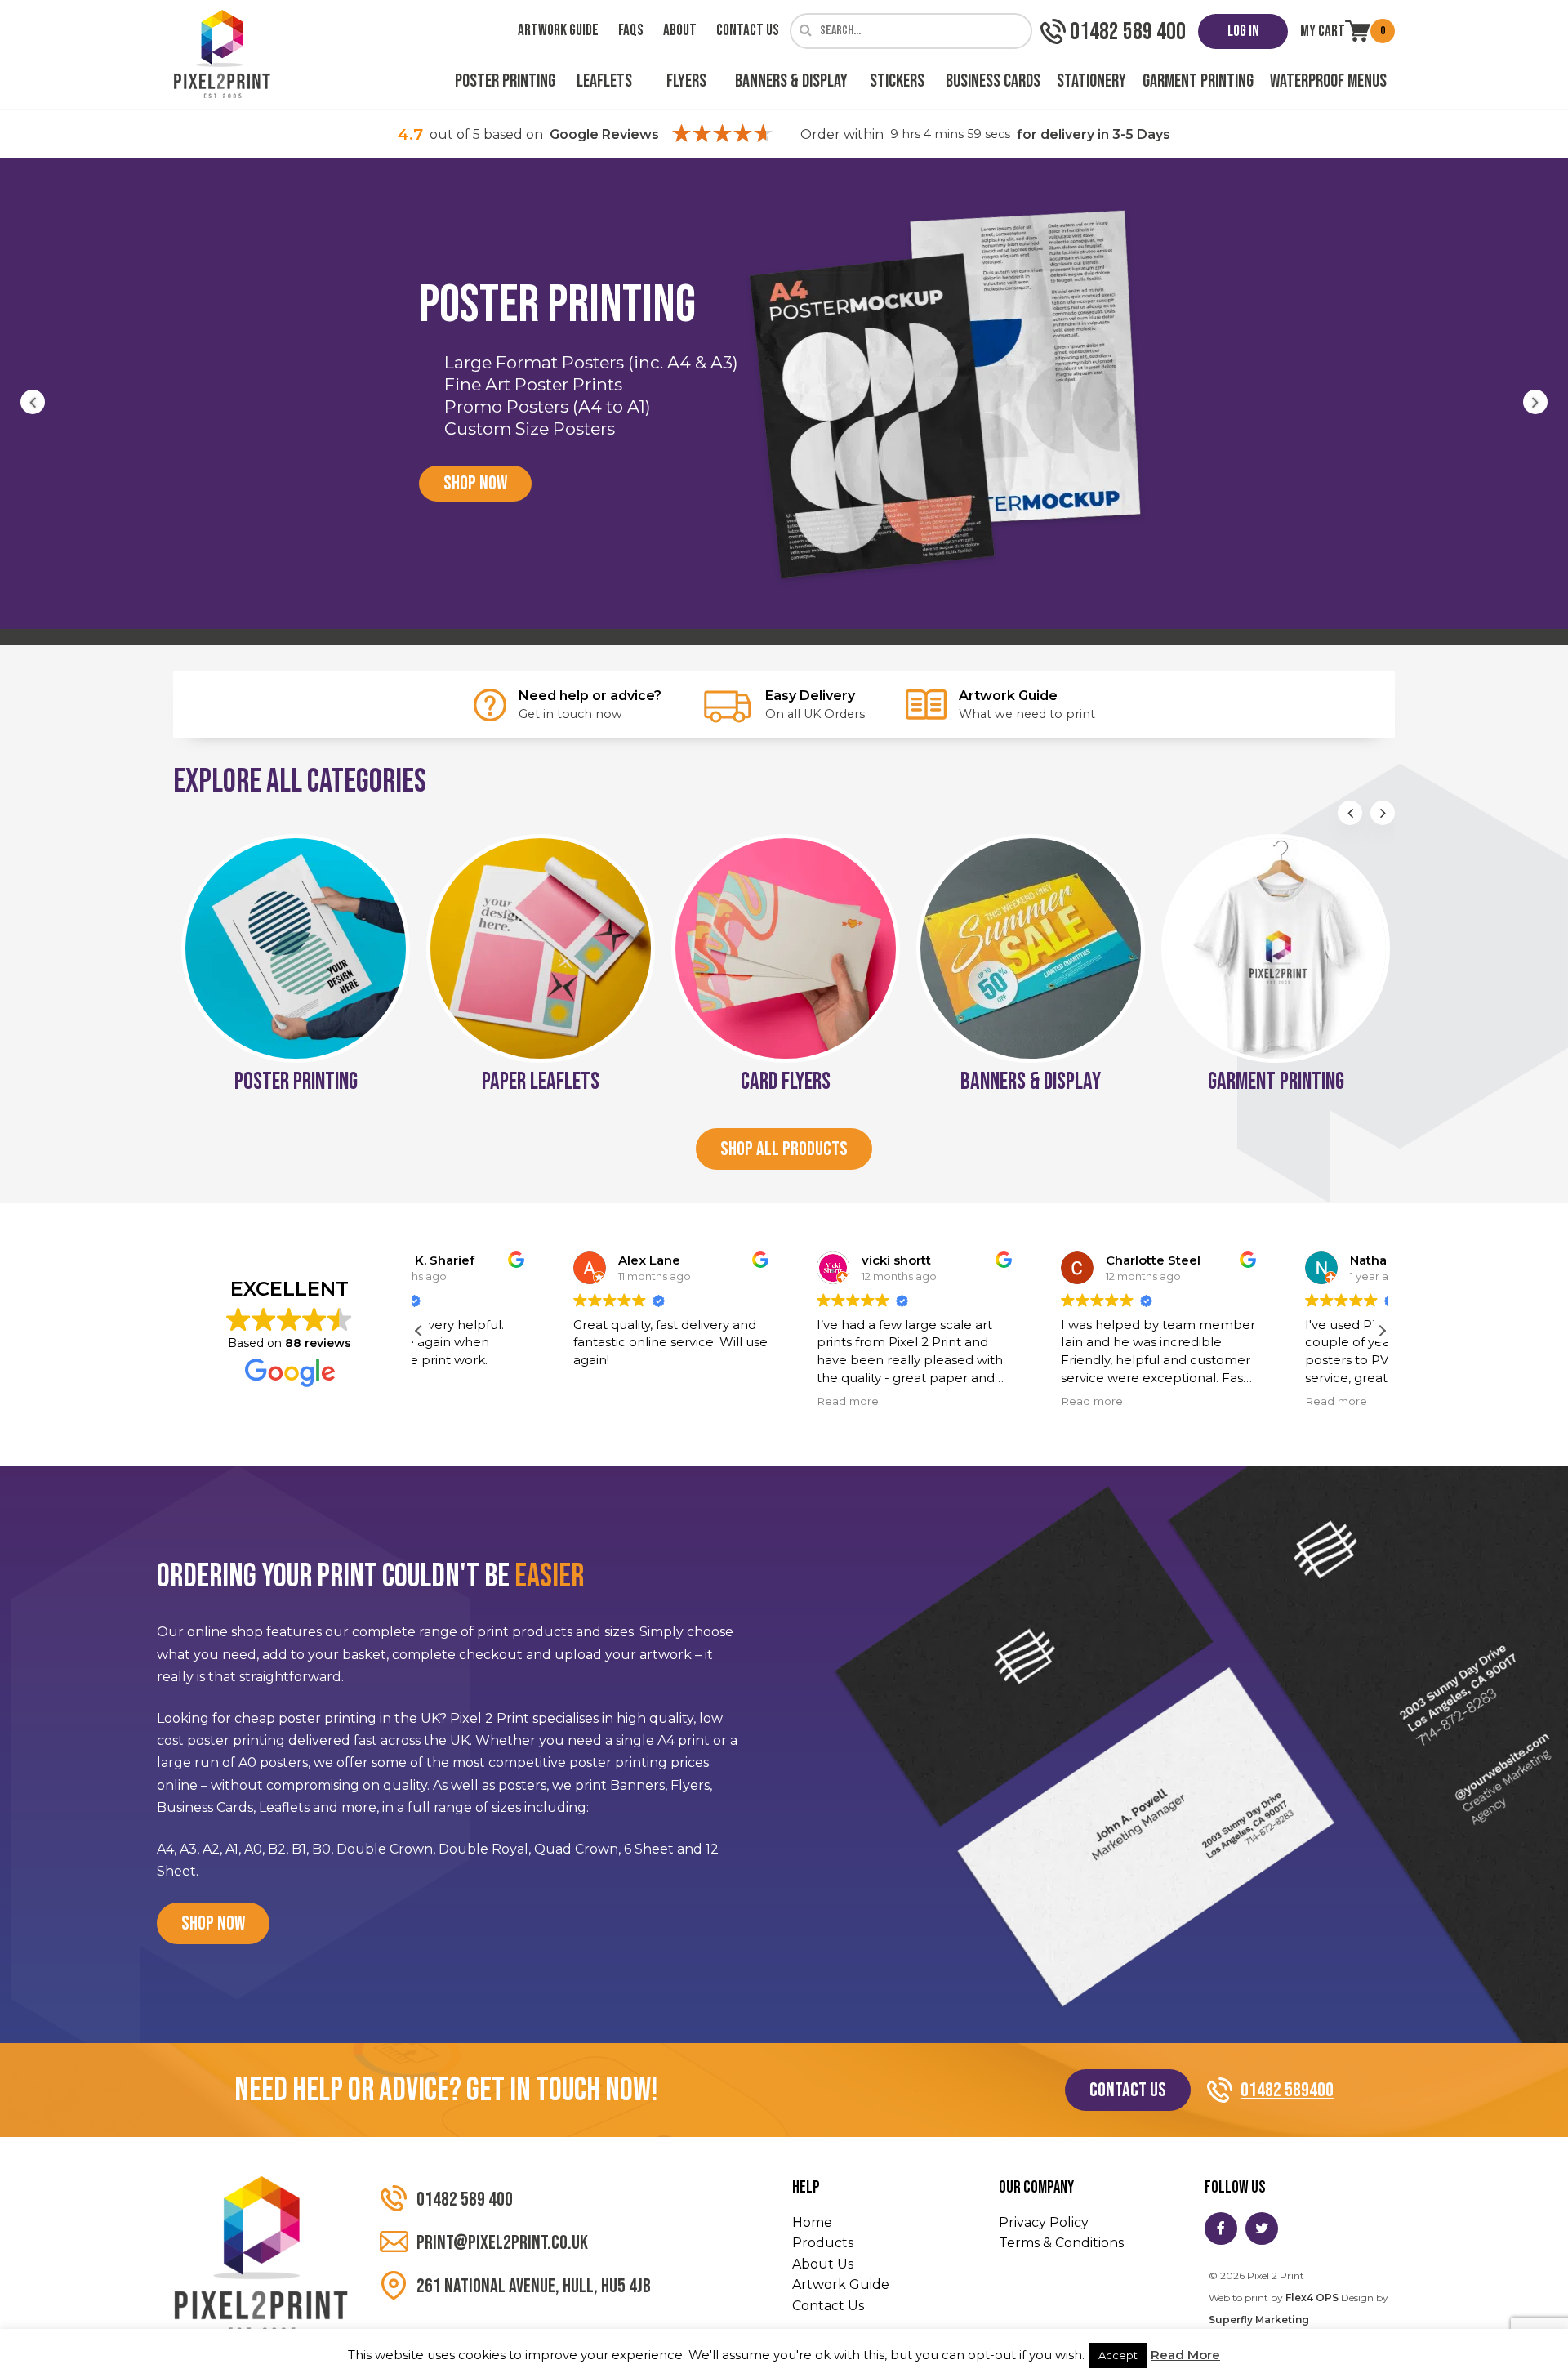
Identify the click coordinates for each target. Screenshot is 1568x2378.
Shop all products (784, 1149)
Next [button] (1535, 402)
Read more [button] (712, 1401)
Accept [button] (1118, 2355)
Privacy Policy (1044, 2222)
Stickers (897, 81)
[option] (784, 394)
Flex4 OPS (1312, 2298)
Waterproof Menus (1328, 81)
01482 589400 (1287, 2090)
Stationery (1091, 81)
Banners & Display (791, 81)
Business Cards (993, 81)
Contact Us (748, 31)
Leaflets (604, 81)
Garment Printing (1198, 81)
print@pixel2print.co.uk (502, 2243)
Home (812, 2222)
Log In (1243, 31)
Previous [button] (33, 402)
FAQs (631, 31)
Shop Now (475, 483)
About (680, 31)
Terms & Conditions (1061, 2243)
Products (823, 2243)
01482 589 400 (465, 2200)
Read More (1185, 2355)
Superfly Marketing (1259, 2320)
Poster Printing (505, 81)
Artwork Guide (558, 31)
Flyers (686, 81)
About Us (823, 2264)
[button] (1382, 1331)
